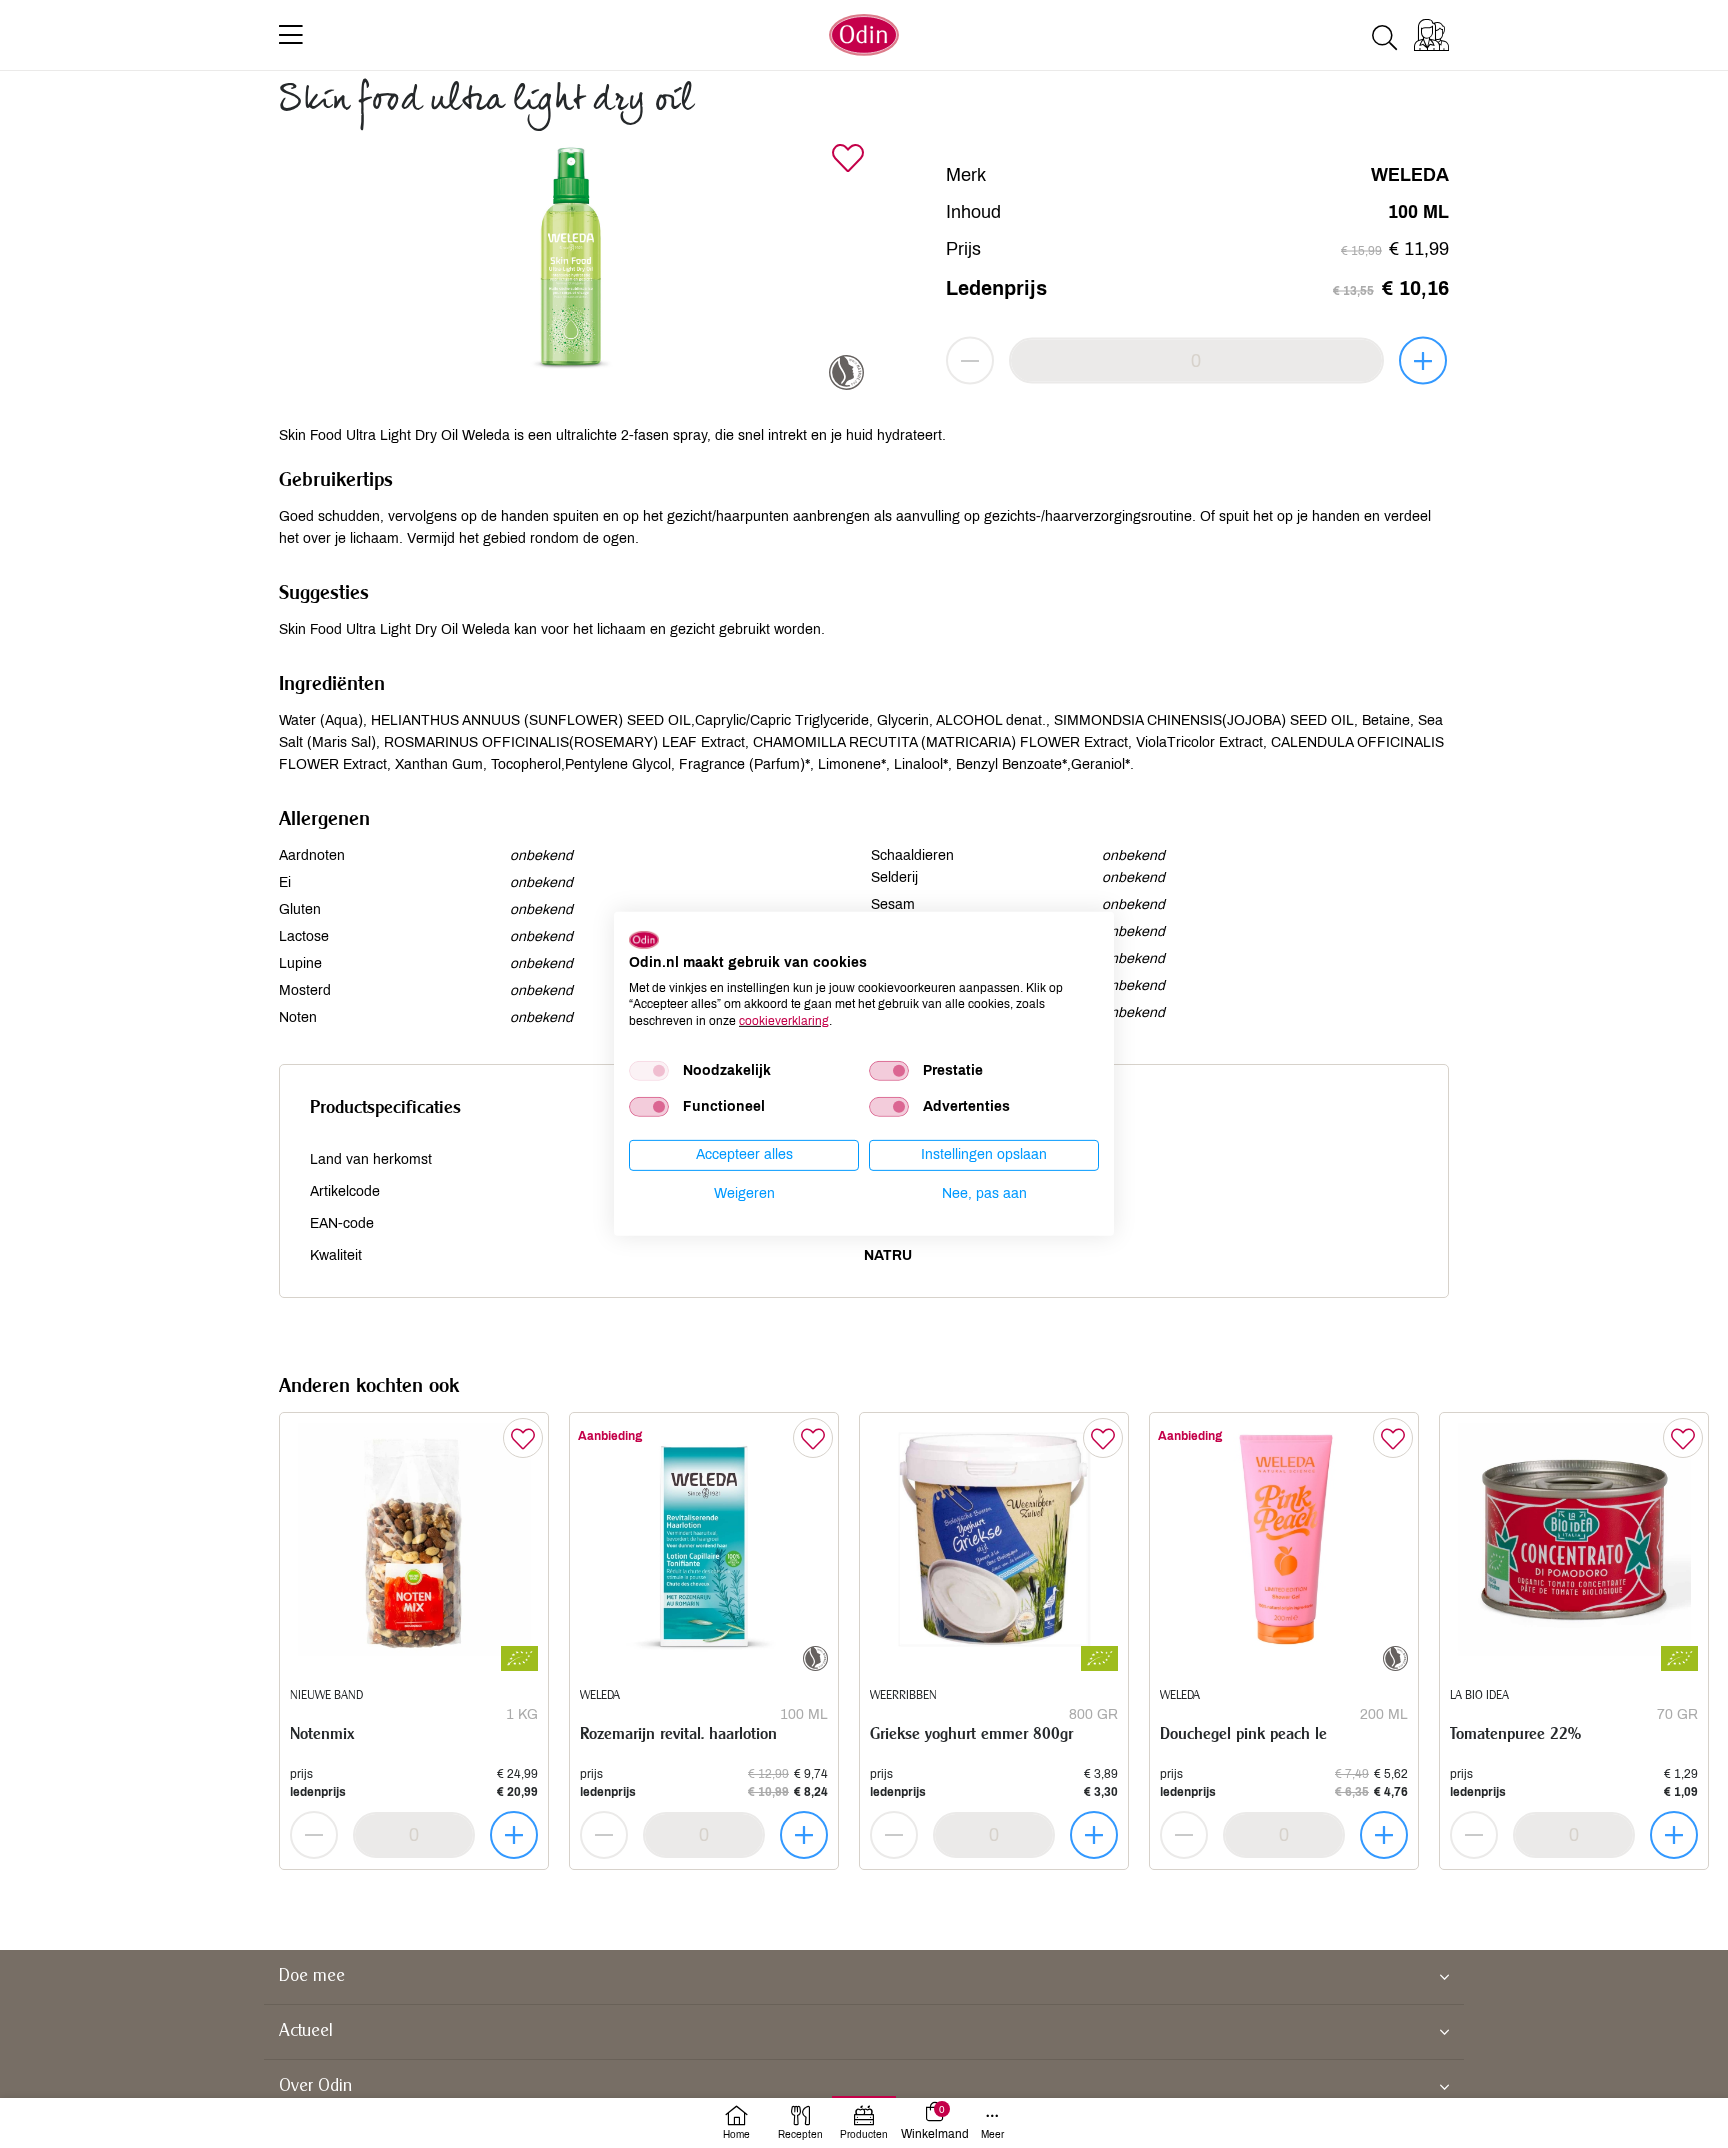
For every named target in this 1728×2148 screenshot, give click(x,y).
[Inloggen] (1431, 35)
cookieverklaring (784, 1021)
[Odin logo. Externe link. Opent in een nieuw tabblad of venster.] (644, 940)
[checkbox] (649, 1071)
